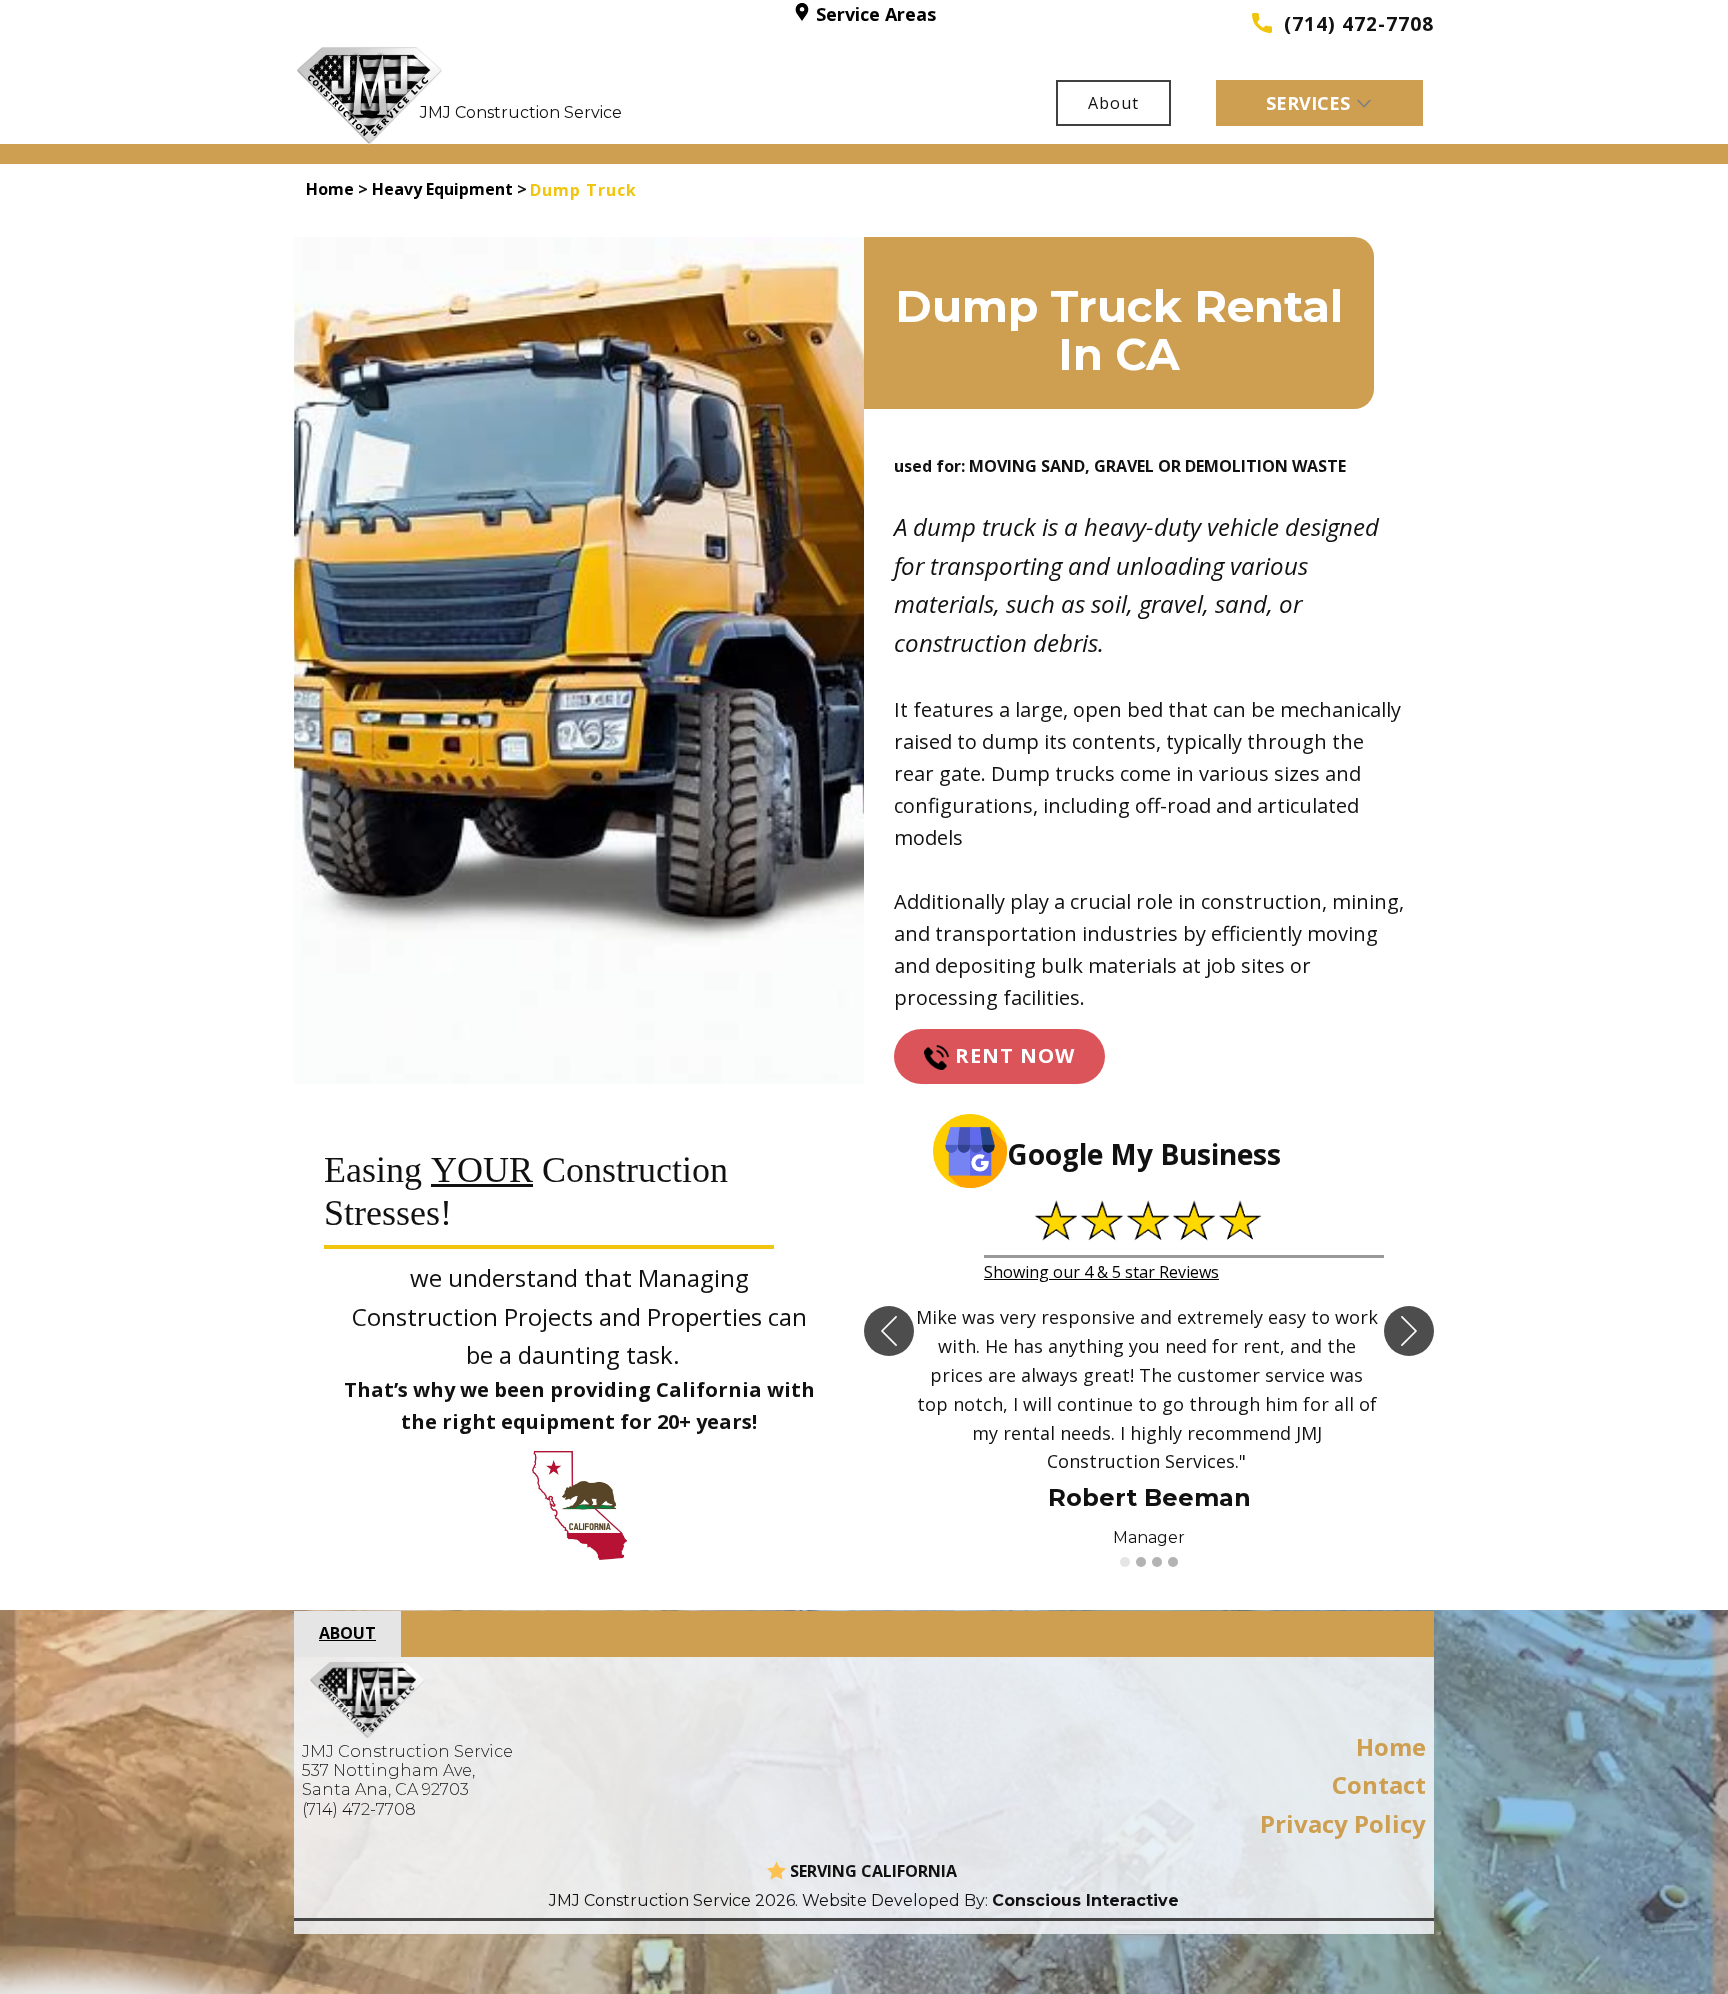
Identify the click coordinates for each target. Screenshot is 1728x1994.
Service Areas (873, 14)
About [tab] (347, 1633)
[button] (889, 1331)
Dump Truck (583, 190)
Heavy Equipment (442, 189)
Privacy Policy (1343, 1823)
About (1113, 103)
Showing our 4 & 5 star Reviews (1101, 1272)
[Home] (370, 95)
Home (330, 189)
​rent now (1012, 1055)
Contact (1379, 1784)
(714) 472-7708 (1353, 24)
